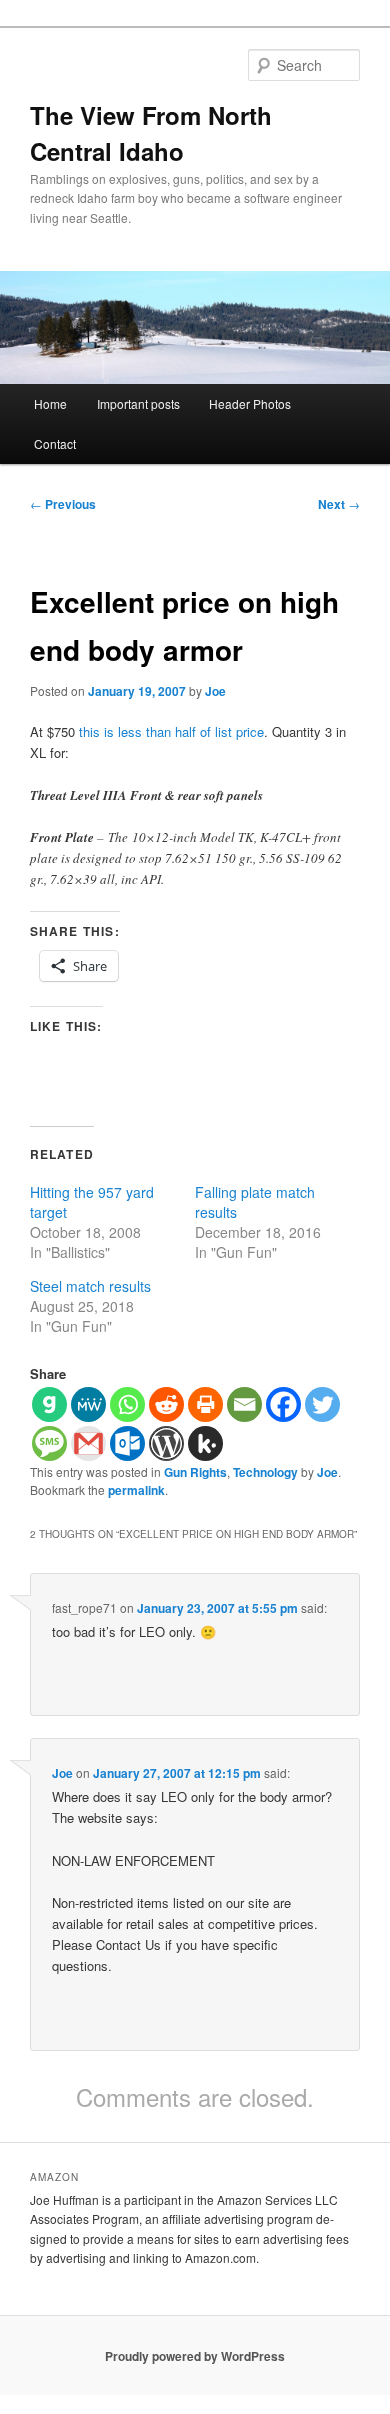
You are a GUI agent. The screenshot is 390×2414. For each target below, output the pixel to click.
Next (339, 504)
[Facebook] (283, 1404)
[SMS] (49, 1443)
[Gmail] (88, 1443)
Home (50, 403)
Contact (55, 443)
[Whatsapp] (127, 1404)
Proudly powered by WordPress (195, 2356)
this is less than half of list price (171, 731)
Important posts (138, 403)
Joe (215, 691)
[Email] (244, 1404)
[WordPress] (166, 1443)
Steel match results (90, 1286)
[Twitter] (322, 1404)
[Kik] (205, 1443)
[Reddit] (166, 1404)
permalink (136, 1490)
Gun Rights (195, 1472)
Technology (265, 1472)
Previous (63, 504)
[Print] (205, 1404)
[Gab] (49, 1404)
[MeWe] (88, 1404)
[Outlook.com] (127, 1443)
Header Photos (250, 403)
